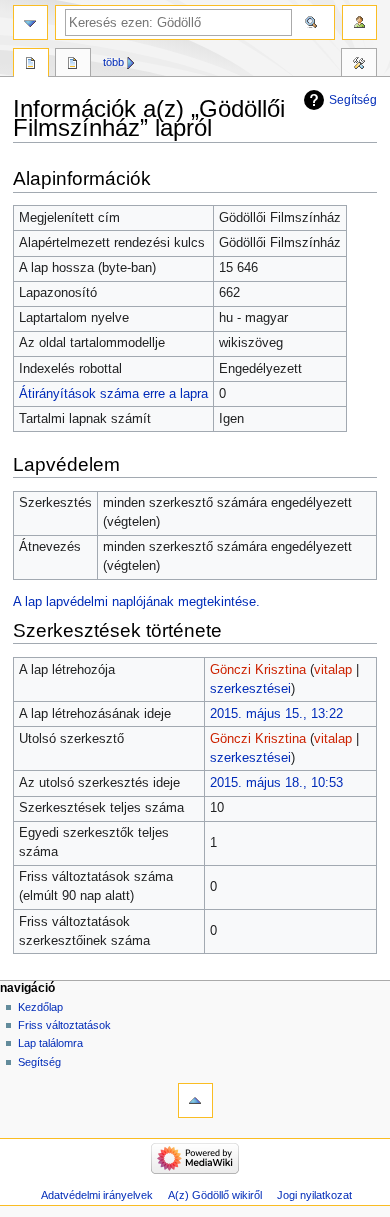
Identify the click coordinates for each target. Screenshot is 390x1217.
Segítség (353, 100)
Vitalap (73, 65)
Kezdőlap (40, 1007)
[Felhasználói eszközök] (359, 22)
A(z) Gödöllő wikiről (215, 1195)
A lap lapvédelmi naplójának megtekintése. (136, 602)
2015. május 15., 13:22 (276, 714)
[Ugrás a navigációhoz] (30, 22)
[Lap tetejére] (195, 1100)
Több (113, 62)
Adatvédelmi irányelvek (97, 1195)
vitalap (333, 670)
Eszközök (359, 65)
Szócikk (31, 65)
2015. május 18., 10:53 (276, 783)
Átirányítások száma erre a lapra (113, 394)
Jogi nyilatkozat (314, 1195)
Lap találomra (50, 1043)
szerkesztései (250, 689)
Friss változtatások (64, 1025)
